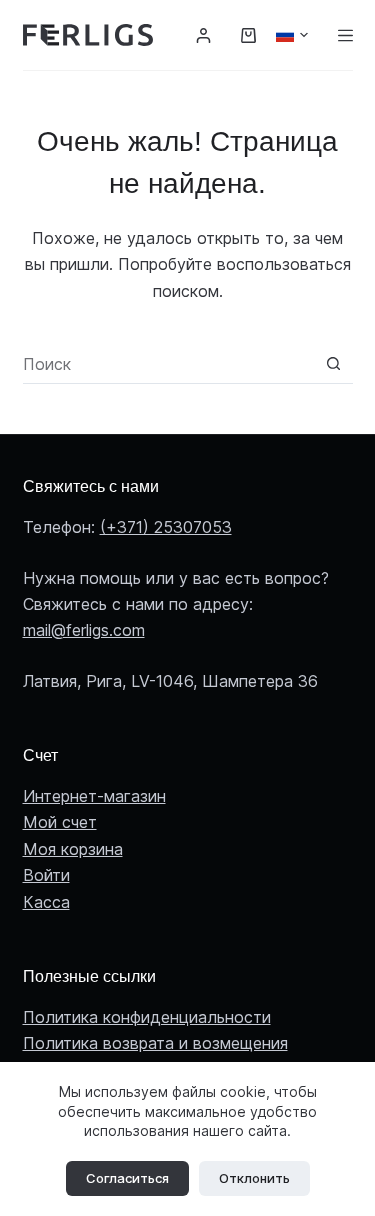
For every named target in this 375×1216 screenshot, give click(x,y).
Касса (46, 902)
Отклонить (254, 1178)
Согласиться (127, 1178)
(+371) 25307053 (166, 527)
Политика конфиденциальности (147, 1017)
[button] (292, 35)
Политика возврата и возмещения (155, 1043)
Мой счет (60, 822)
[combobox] (168, 364)
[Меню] (345, 35)
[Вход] (203, 35)
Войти (46, 875)
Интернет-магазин (94, 796)
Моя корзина (73, 849)
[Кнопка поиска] (333, 363)
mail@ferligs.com (84, 630)
